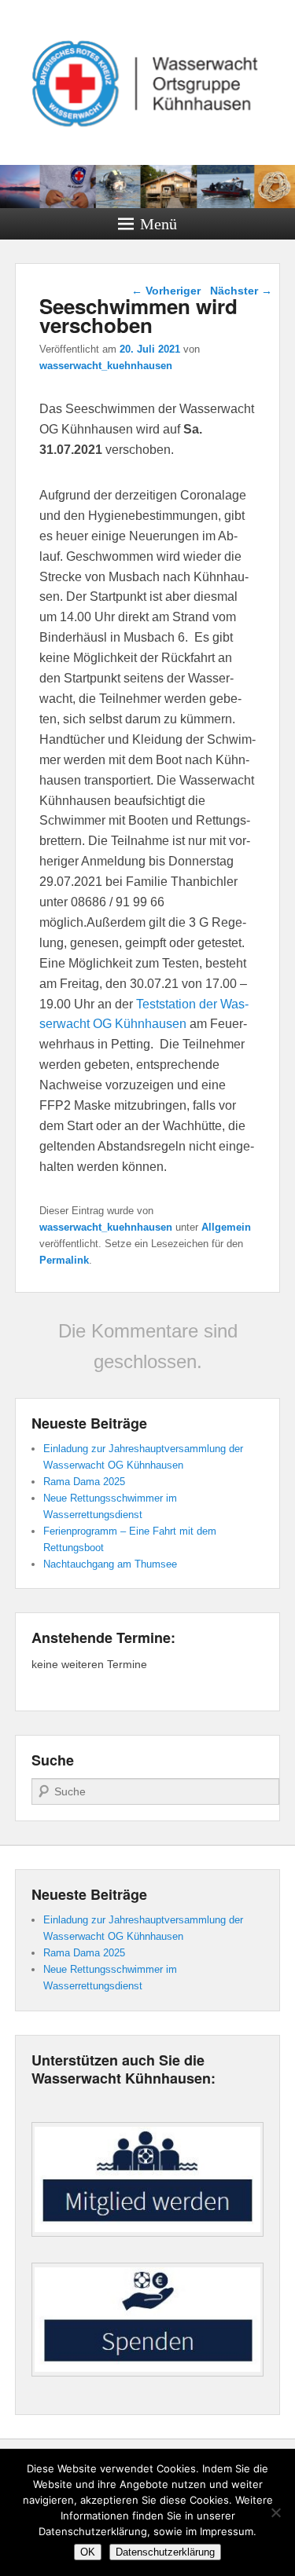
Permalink (64, 1260)
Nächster (241, 291)
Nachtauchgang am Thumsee (110, 1564)
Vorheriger (166, 291)
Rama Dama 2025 (84, 1482)
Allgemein (226, 1227)
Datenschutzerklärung (165, 2552)
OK (88, 2552)
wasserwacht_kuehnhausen (106, 366)
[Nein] (275, 2512)
